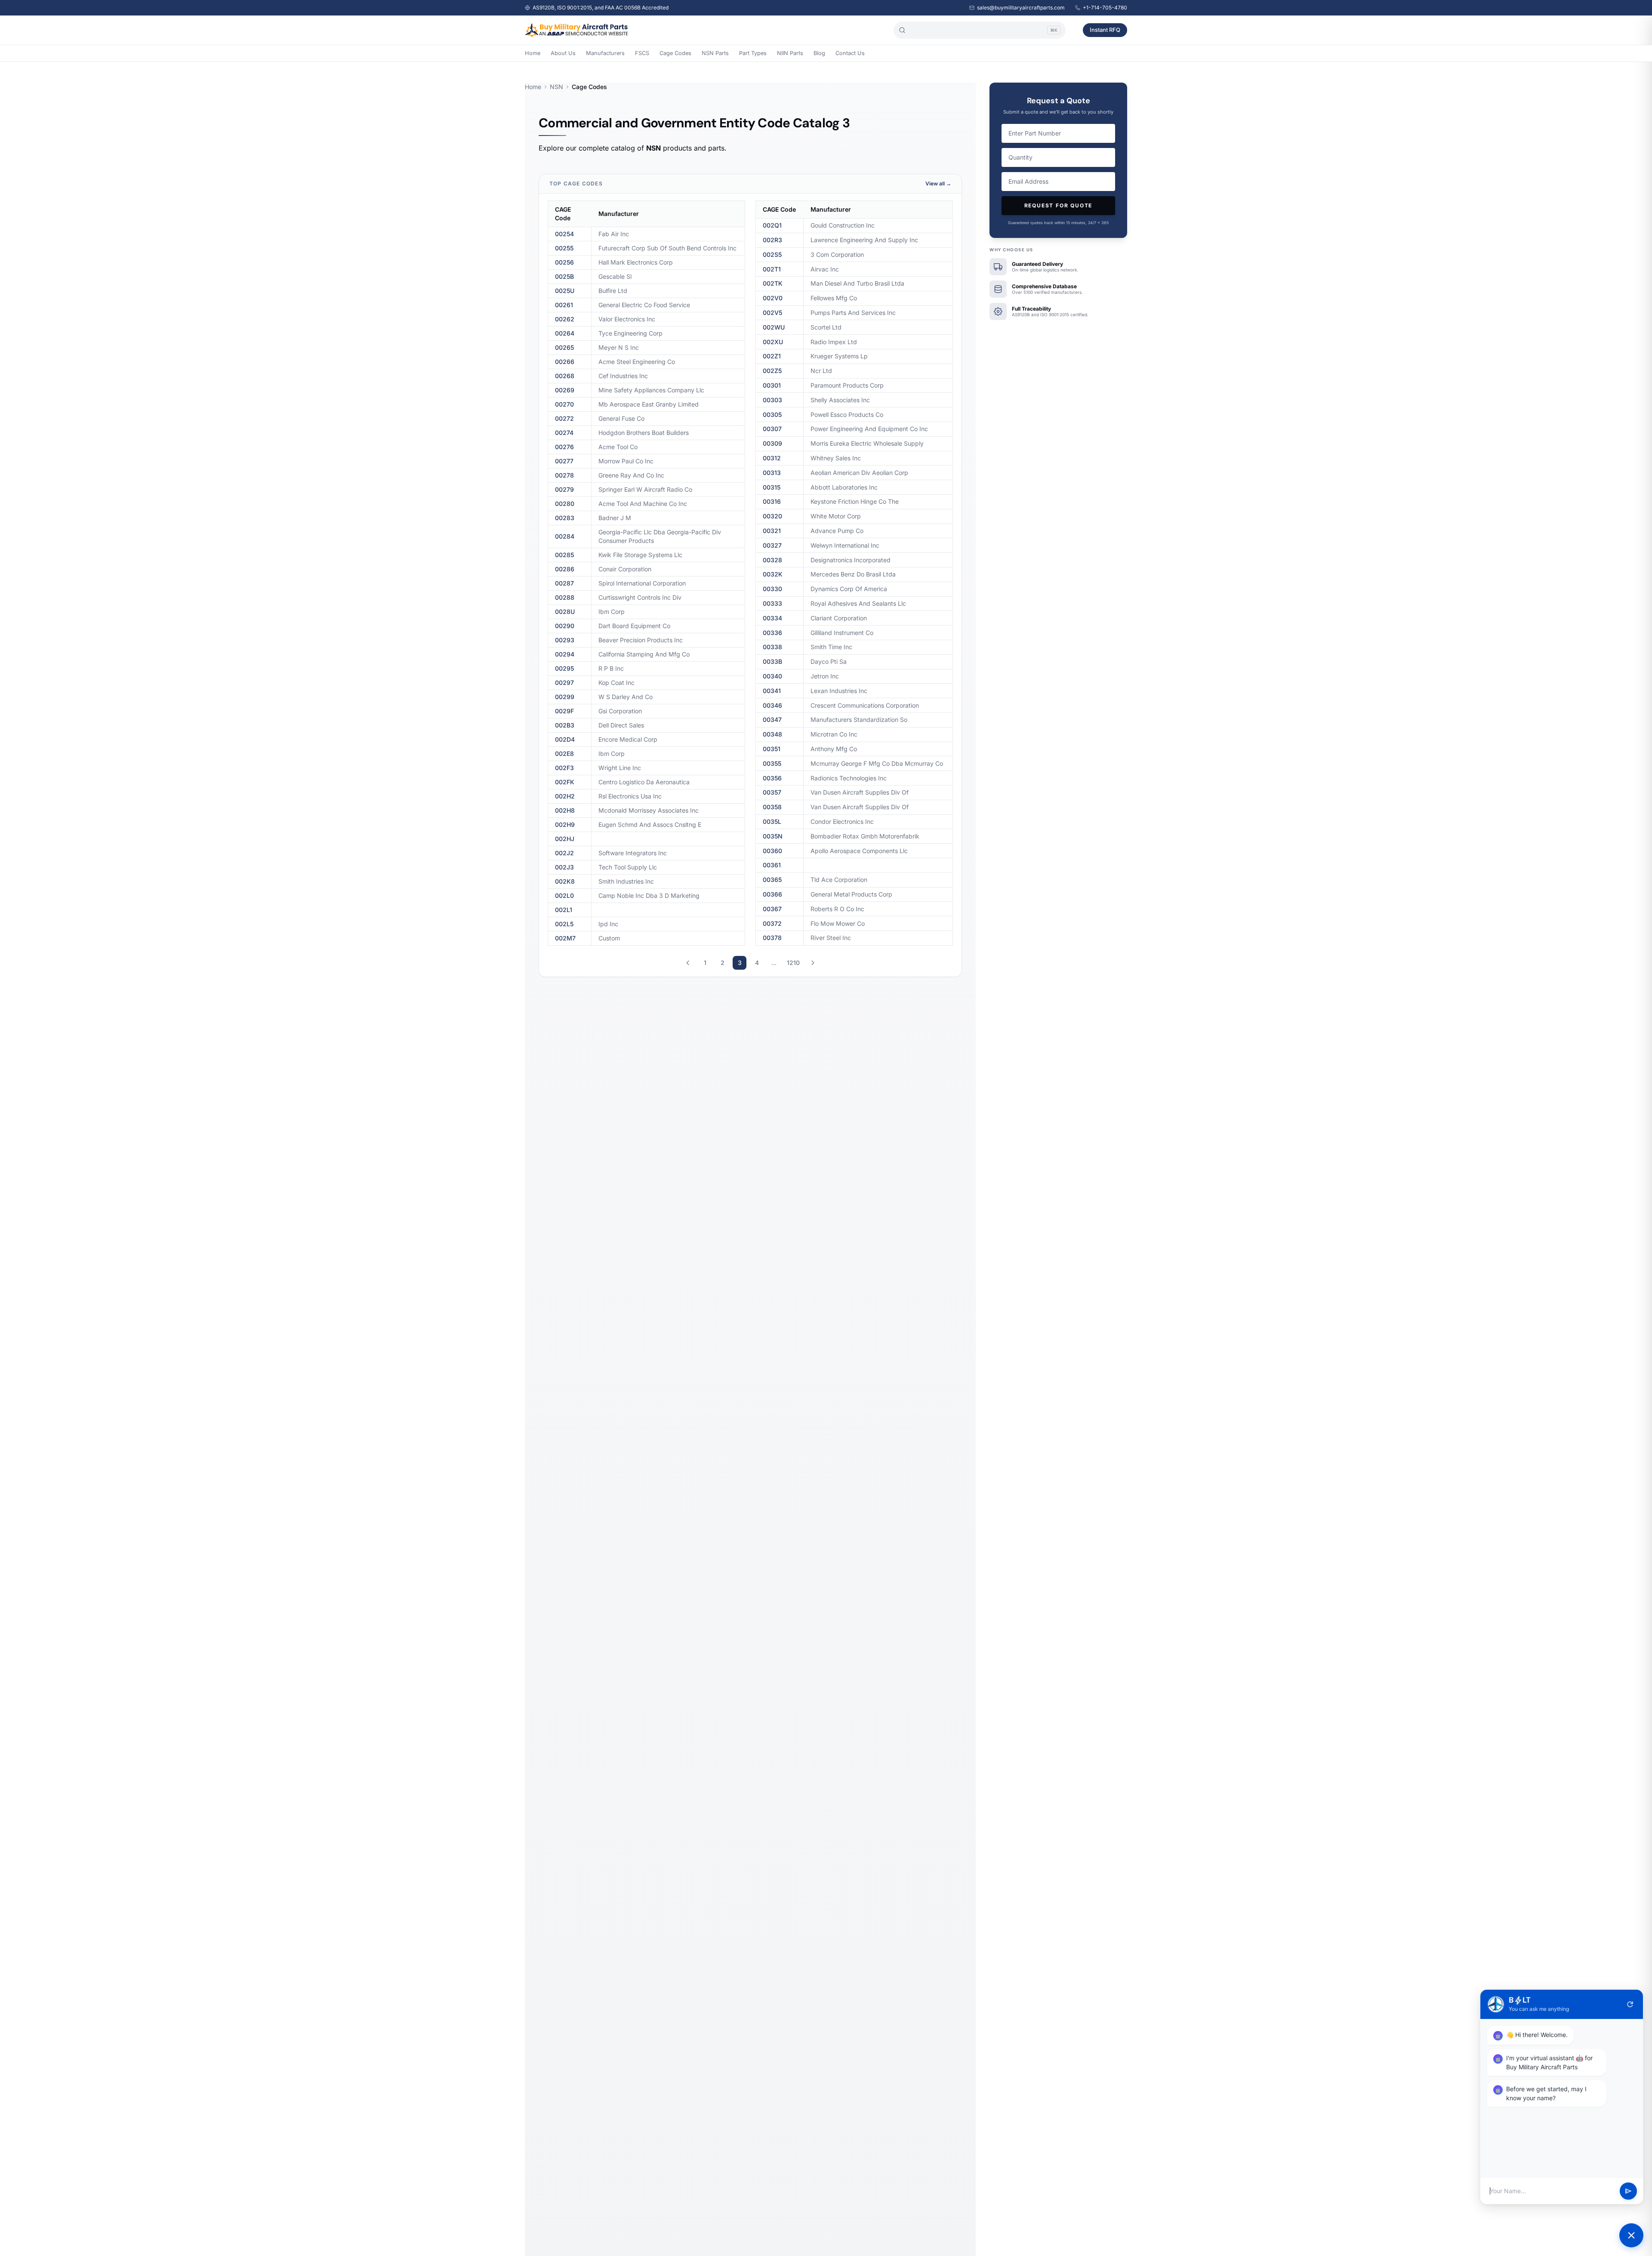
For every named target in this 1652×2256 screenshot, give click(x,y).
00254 (564, 234)
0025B (564, 276)
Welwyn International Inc (845, 545)
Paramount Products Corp (847, 385)
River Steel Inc (831, 938)
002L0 (564, 895)
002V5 (772, 313)
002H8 (565, 810)
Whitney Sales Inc (836, 458)
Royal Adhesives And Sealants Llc (858, 603)
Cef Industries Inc (623, 376)
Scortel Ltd (826, 327)
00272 (564, 418)
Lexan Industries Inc (839, 691)
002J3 (564, 867)
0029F (564, 711)
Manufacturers (605, 53)
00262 (565, 319)
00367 (772, 909)
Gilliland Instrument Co (842, 633)
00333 (772, 603)
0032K (773, 574)
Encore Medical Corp (628, 739)
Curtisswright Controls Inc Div (640, 597)
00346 (772, 705)
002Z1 (772, 356)
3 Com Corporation (837, 254)
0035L (772, 821)
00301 (772, 385)
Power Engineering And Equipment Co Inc (869, 429)
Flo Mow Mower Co (838, 923)
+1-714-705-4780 (1105, 8)
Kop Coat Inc (616, 683)
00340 (772, 676)
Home (533, 53)
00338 (772, 647)
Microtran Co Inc (834, 734)
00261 (564, 305)
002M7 (565, 938)
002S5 (772, 254)
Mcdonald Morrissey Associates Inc (649, 810)
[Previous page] (688, 963)
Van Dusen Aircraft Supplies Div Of (860, 792)
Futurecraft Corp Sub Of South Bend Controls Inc (667, 248)
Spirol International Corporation (642, 583)
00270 (564, 404)
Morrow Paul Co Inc (626, 461)
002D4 (565, 739)
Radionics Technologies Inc (849, 778)
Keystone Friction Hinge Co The (855, 501)
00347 (772, 720)
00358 (772, 807)
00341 (772, 691)
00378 (772, 938)
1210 (793, 963)
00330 (772, 589)
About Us (563, 53)
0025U (565, 291)
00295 (564, 668)
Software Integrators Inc (633, 853)
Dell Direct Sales (621, 725)
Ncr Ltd (821, 371)
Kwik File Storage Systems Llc (640, 555)
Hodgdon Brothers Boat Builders (644, 433)
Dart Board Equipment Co (634, 626)
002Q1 (772, 225)
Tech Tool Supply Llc (628, 867)
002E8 (564, 754)
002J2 (564, 853)
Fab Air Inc (614, 234)
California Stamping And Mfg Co (644, 654)
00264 (565, 333)
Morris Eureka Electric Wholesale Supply (867, 443)
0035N (773, 836)
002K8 (565, 881)
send (1628, 2191)
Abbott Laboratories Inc (844, 487)
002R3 (772, 240)
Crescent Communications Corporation (865, 705)
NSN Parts (715, 53)
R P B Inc (611, 668)
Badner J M (615, 518)
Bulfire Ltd (613, 291)
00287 (564, 583)
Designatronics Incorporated (851, 560)
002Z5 (772, 371)
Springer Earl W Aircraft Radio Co (645, 489)
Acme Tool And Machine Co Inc (643, 504)
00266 (565, 362)
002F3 (564, 768)
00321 (772, 531)
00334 (772, 618)
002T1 (772, 269)
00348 (772, 734)
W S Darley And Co (626, 697)
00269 (565, 390)
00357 (772, 792)
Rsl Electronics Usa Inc (630, 796)
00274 (564, 433)
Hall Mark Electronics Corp (636, 262)
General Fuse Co (621, 418)
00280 (565, 504)
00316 (772, 501)
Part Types (753, 53)
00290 (565, 626)
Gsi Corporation (620, 711)
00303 (772, 400)
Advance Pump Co (837, 531)
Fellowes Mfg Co (834, 298)
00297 (564, 683)
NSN (556, 87)
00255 (564, 248)
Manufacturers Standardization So (859, 720)
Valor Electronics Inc (627, 319)
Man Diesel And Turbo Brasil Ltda (857, 283)
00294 (565, 654)
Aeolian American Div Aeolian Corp (859, 473)
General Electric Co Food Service (644, 305)
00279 (564, 489)
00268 (565, 376)
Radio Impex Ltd (834, 342)
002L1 (564, 910)
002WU (774, 327)
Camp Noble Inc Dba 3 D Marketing (649, 895)
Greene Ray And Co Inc (631, 475)
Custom (609, 938)
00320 (772, 516)
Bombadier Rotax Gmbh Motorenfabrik (865, 836)
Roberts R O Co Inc (837, 909)
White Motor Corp (836, 516)
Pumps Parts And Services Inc (853, 313)
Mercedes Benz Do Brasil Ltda (853, 574)
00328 (772, 560)
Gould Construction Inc (843, 225)
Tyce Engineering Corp (630, 333)
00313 (772, 473)
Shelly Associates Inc (840, 400)
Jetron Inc (825, 676)
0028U (565, 612)
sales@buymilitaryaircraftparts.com (1021, 8)
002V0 (773, 298)
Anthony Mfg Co (834, 749)
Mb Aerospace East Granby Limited (649, 404)
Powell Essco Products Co (847, 415)
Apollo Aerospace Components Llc (859, 851)
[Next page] (813, 963)
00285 (564, 555)
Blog (819, 53)
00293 (565, 640)
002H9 (565, 824)
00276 (564, 447)
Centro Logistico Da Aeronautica (644, 782)
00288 (565, 597)
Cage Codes (675, 53)
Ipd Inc (608, 924)
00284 (565, 536)
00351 (772, 749)
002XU (773, 342)
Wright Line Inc (620, 768)
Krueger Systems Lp (839, 356)
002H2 (565, 796)
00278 (564, 475)
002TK (773, 283)
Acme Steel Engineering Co (637, 362)
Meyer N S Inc (619, 347)
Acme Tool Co (618, 447)
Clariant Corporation (839, 618)
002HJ (565, 839)
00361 (772, 865)
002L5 (564, 924)
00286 (565, 569)
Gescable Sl (615, 276)
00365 (772, 880)
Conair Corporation (625, 569)
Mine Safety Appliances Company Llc (651, 390)
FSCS (642, 53)
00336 (772, 633)
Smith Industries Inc (626, 881)
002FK (565, 782)
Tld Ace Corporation (839, 880)
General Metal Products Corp (851, 894)
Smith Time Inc (831, 647)
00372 (772, 923)
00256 (564, 262)
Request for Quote (1059, 205)
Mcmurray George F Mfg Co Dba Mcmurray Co (877, 763)
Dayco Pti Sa (829, 661)
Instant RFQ (1105, 30)
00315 (772, 487)
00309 (772, 443)
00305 (772, 415)
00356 (772, 778)
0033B (772, 661)
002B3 (565, 725)
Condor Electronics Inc (842, 821)
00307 (772, 429)
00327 (772, 545)
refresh (1630, 2004)
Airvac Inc (825, 269)
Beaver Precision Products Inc (641, 640)
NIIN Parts (790, 53)
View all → (938, 183)
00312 (772, 458)
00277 (564, 461)
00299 (565, 697)
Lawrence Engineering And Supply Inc (864, 240)
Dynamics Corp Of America (849, 589)
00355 (772, 763)
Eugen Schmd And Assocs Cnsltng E (650, 824)
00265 (564, 347)
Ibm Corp (612, 612)
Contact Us (850, 53)
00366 (772, 894)
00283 (565, 518)
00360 (772, 851)
